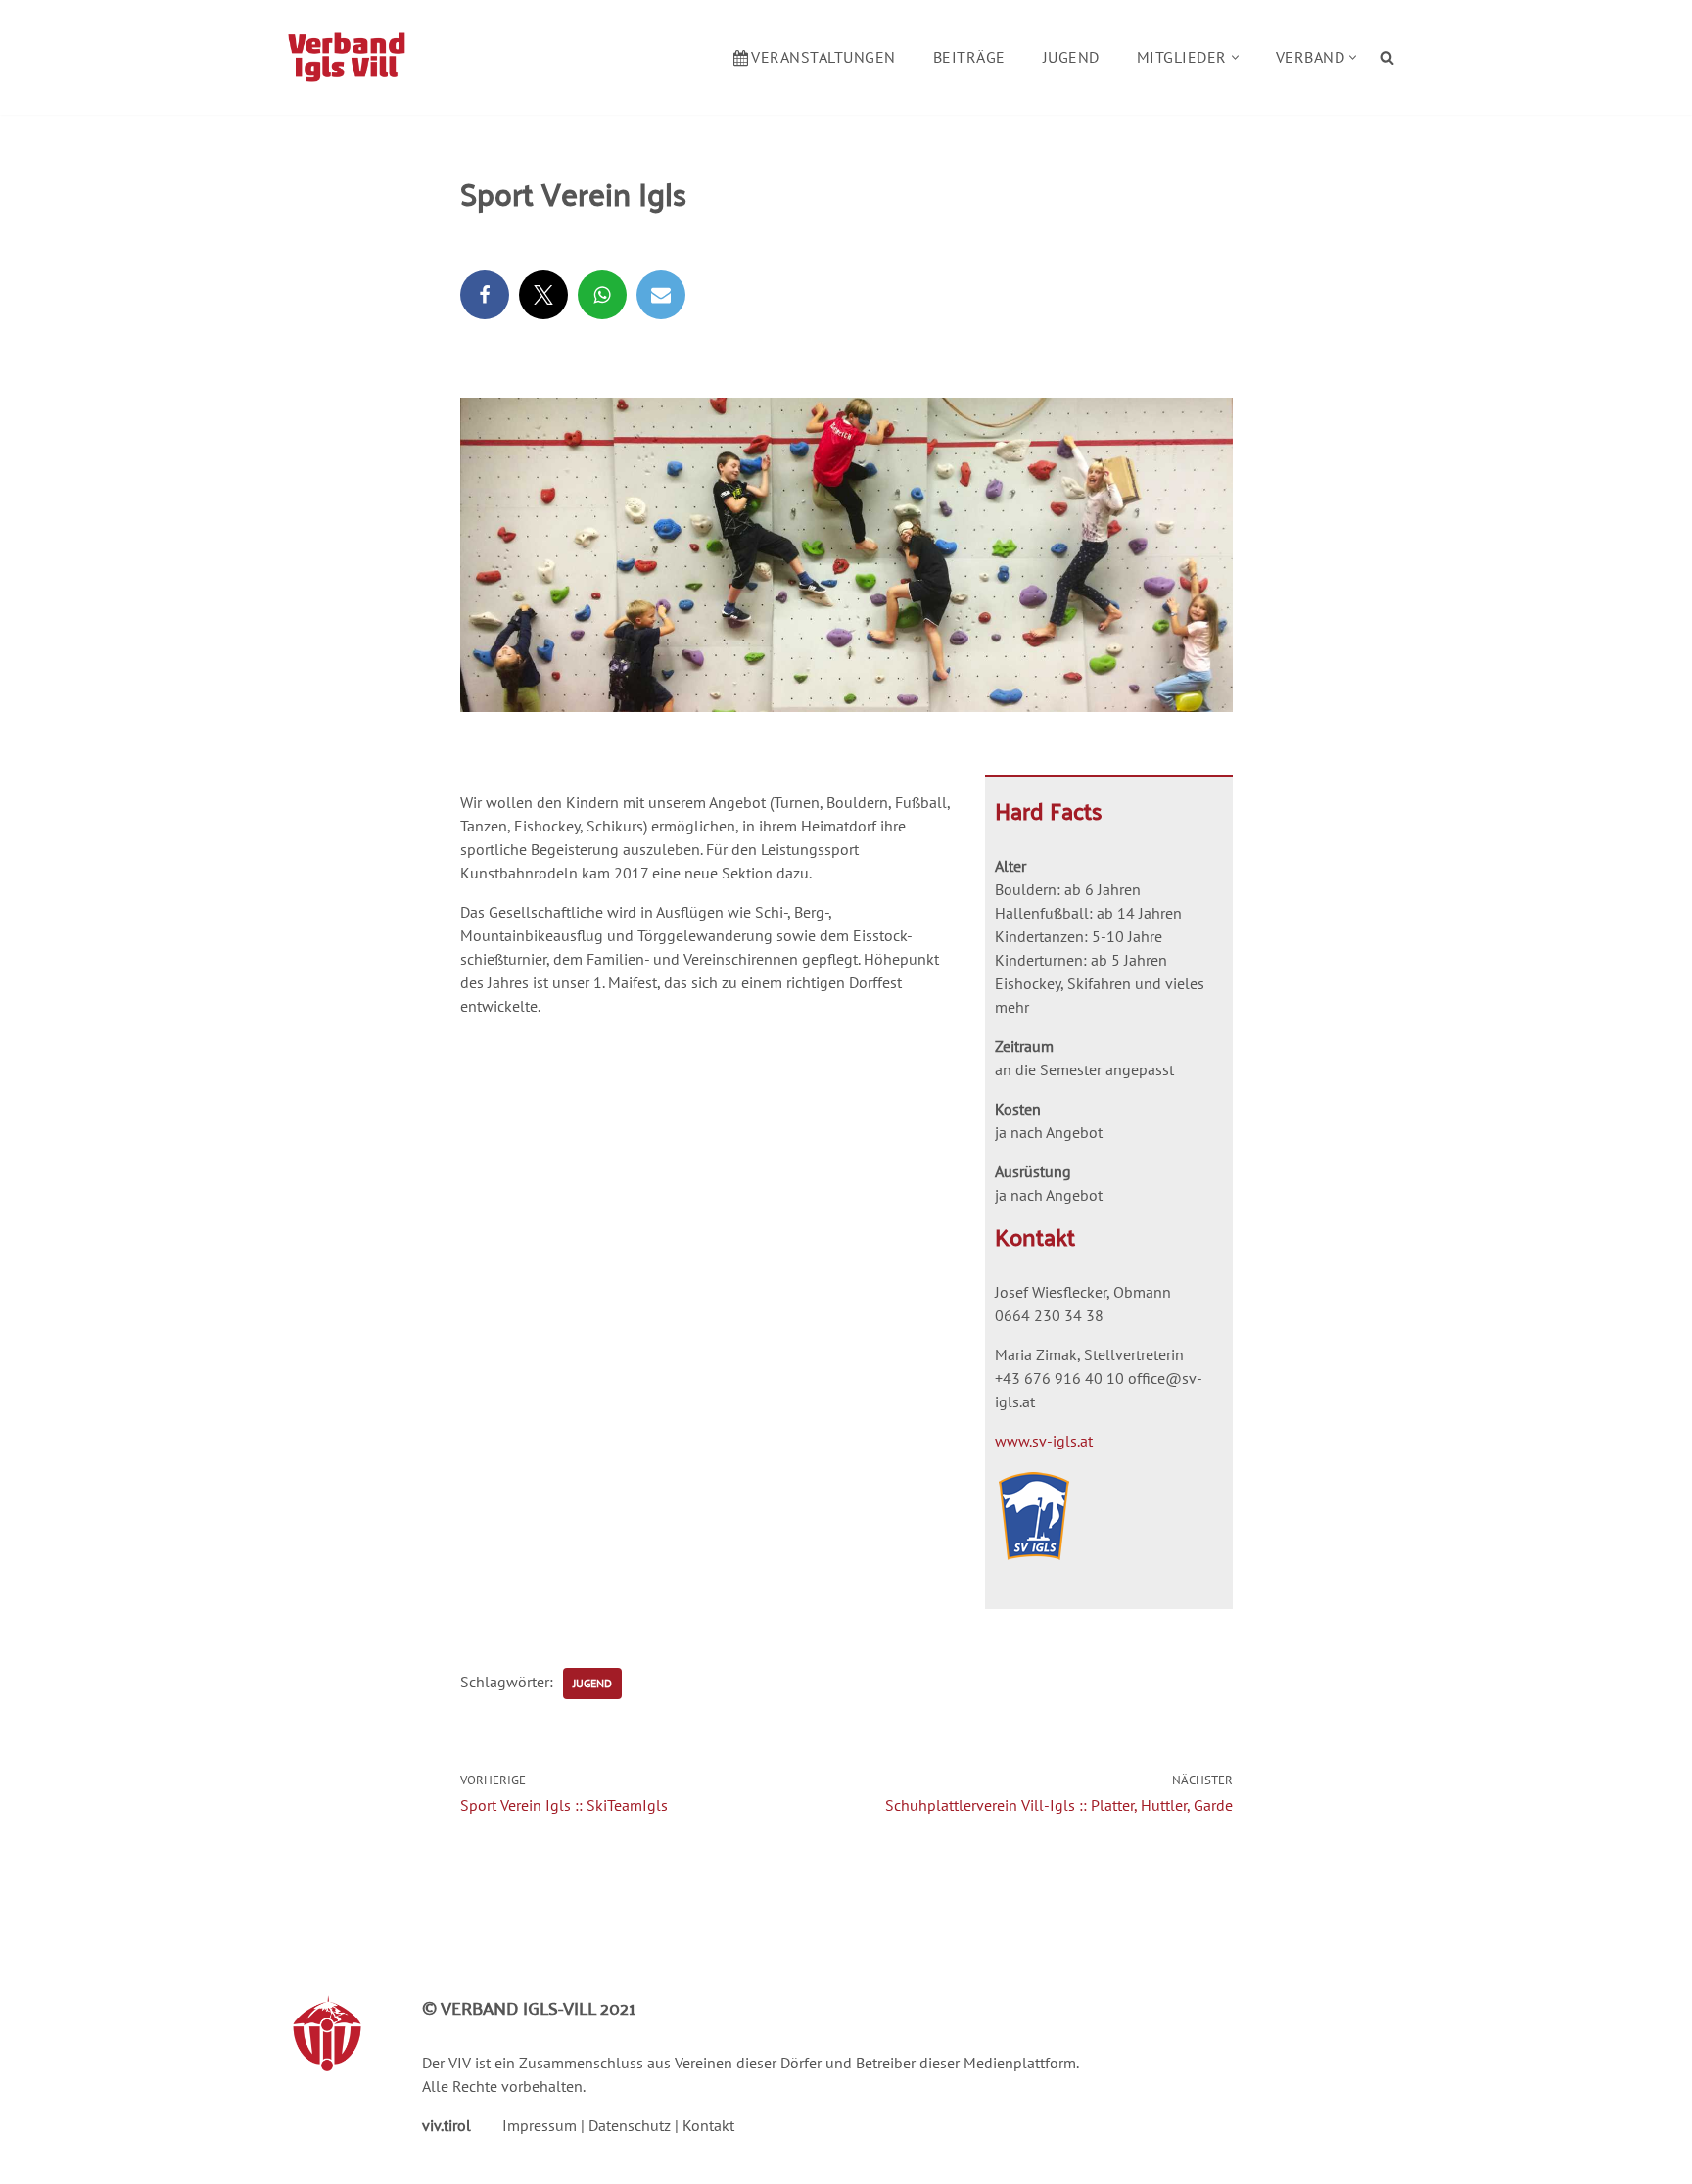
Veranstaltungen (823, 57)
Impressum (540, 2125)
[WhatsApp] (602, 295)
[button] (1235, 57)
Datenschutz (630, 2125)
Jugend (1071, 57)
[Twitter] (543, 295)
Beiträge (969, 57)
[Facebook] (485, 295)
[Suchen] (1387, 57)
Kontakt (708, 2125)
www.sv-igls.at (1044, 1441)
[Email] (661, 295)
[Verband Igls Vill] (347, 57)
